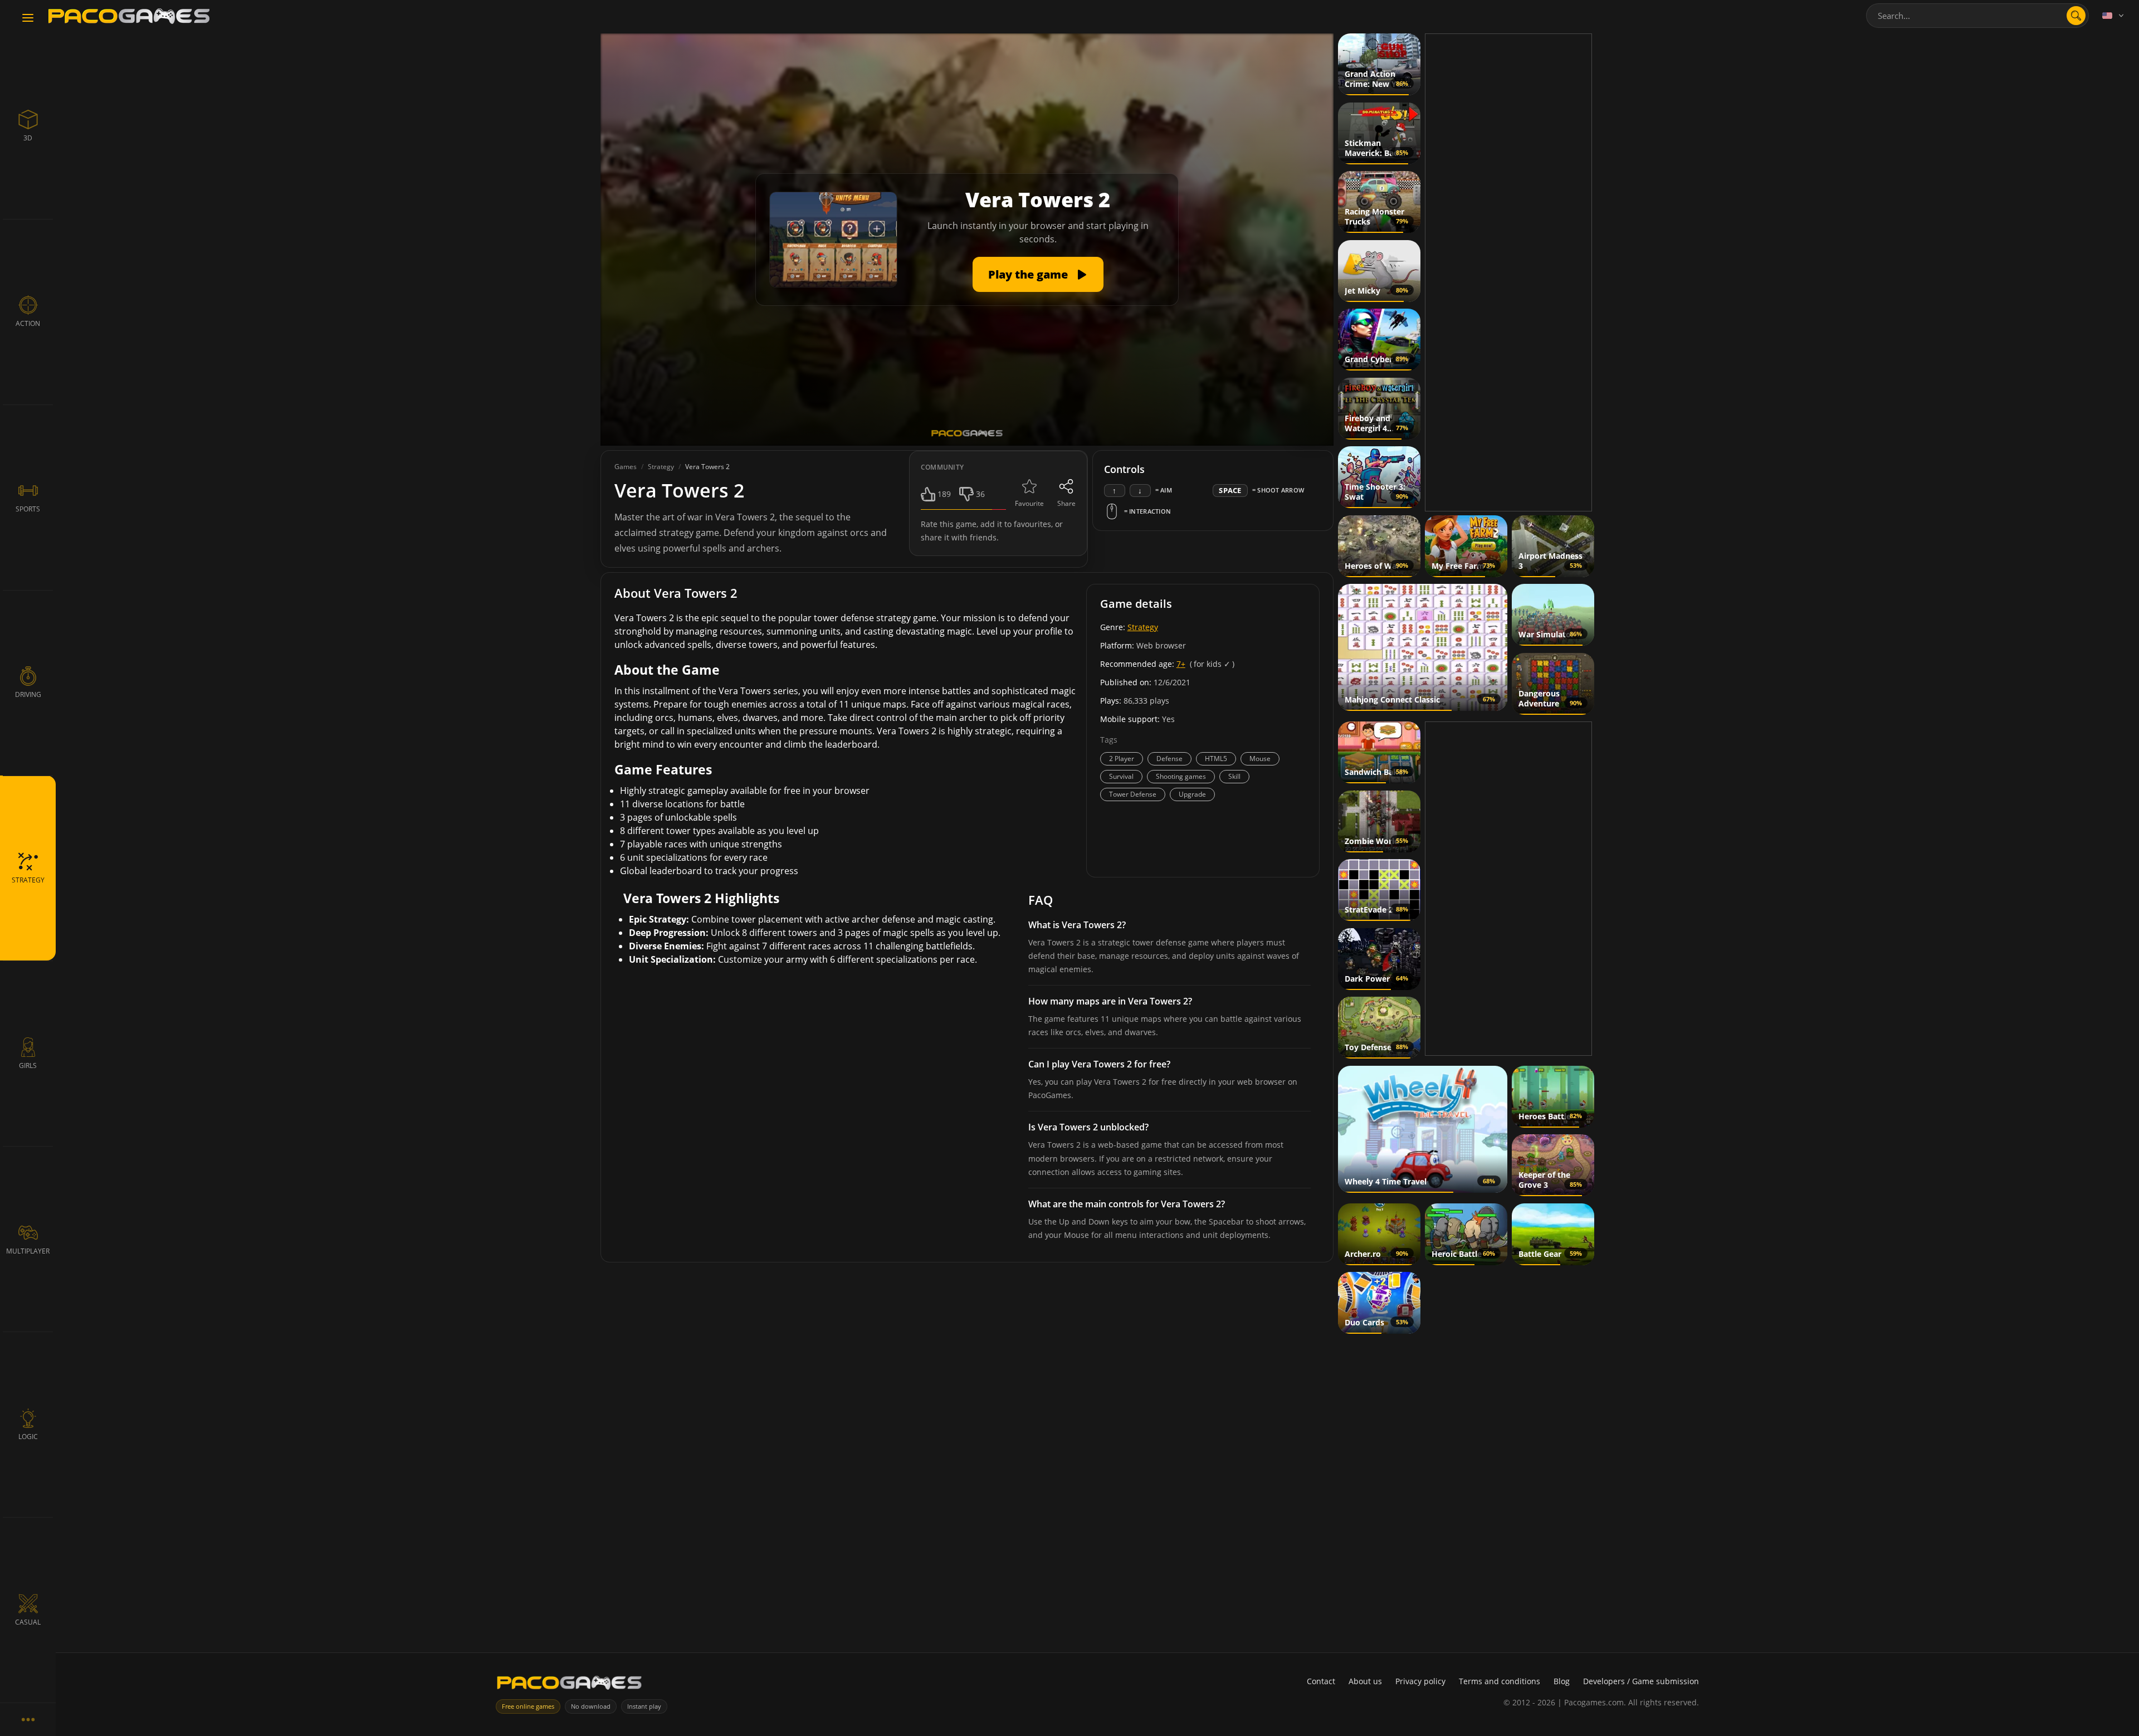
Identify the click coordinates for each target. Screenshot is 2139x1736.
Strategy (1143, 627)
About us (1365, 1681)
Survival (1121, 776)
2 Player (1122, 759)
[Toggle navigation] (28, 18)
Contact (1321, 1681)
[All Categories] (28, 1719)
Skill (1234, 776)
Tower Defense (1133, 794)
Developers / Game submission (1641, 1681)
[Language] (2114, 16)
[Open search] (2076, 16)
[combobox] (1977, 16)
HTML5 (1216, 759)
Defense (1169, 759)
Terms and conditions (1500, 1681)
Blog (1562, 1681)
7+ (1181, 664)
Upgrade (1192, 794)
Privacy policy (1420, 1681)
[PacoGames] (569, 1685)
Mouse (1260, 759)
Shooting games (1181, 776)
